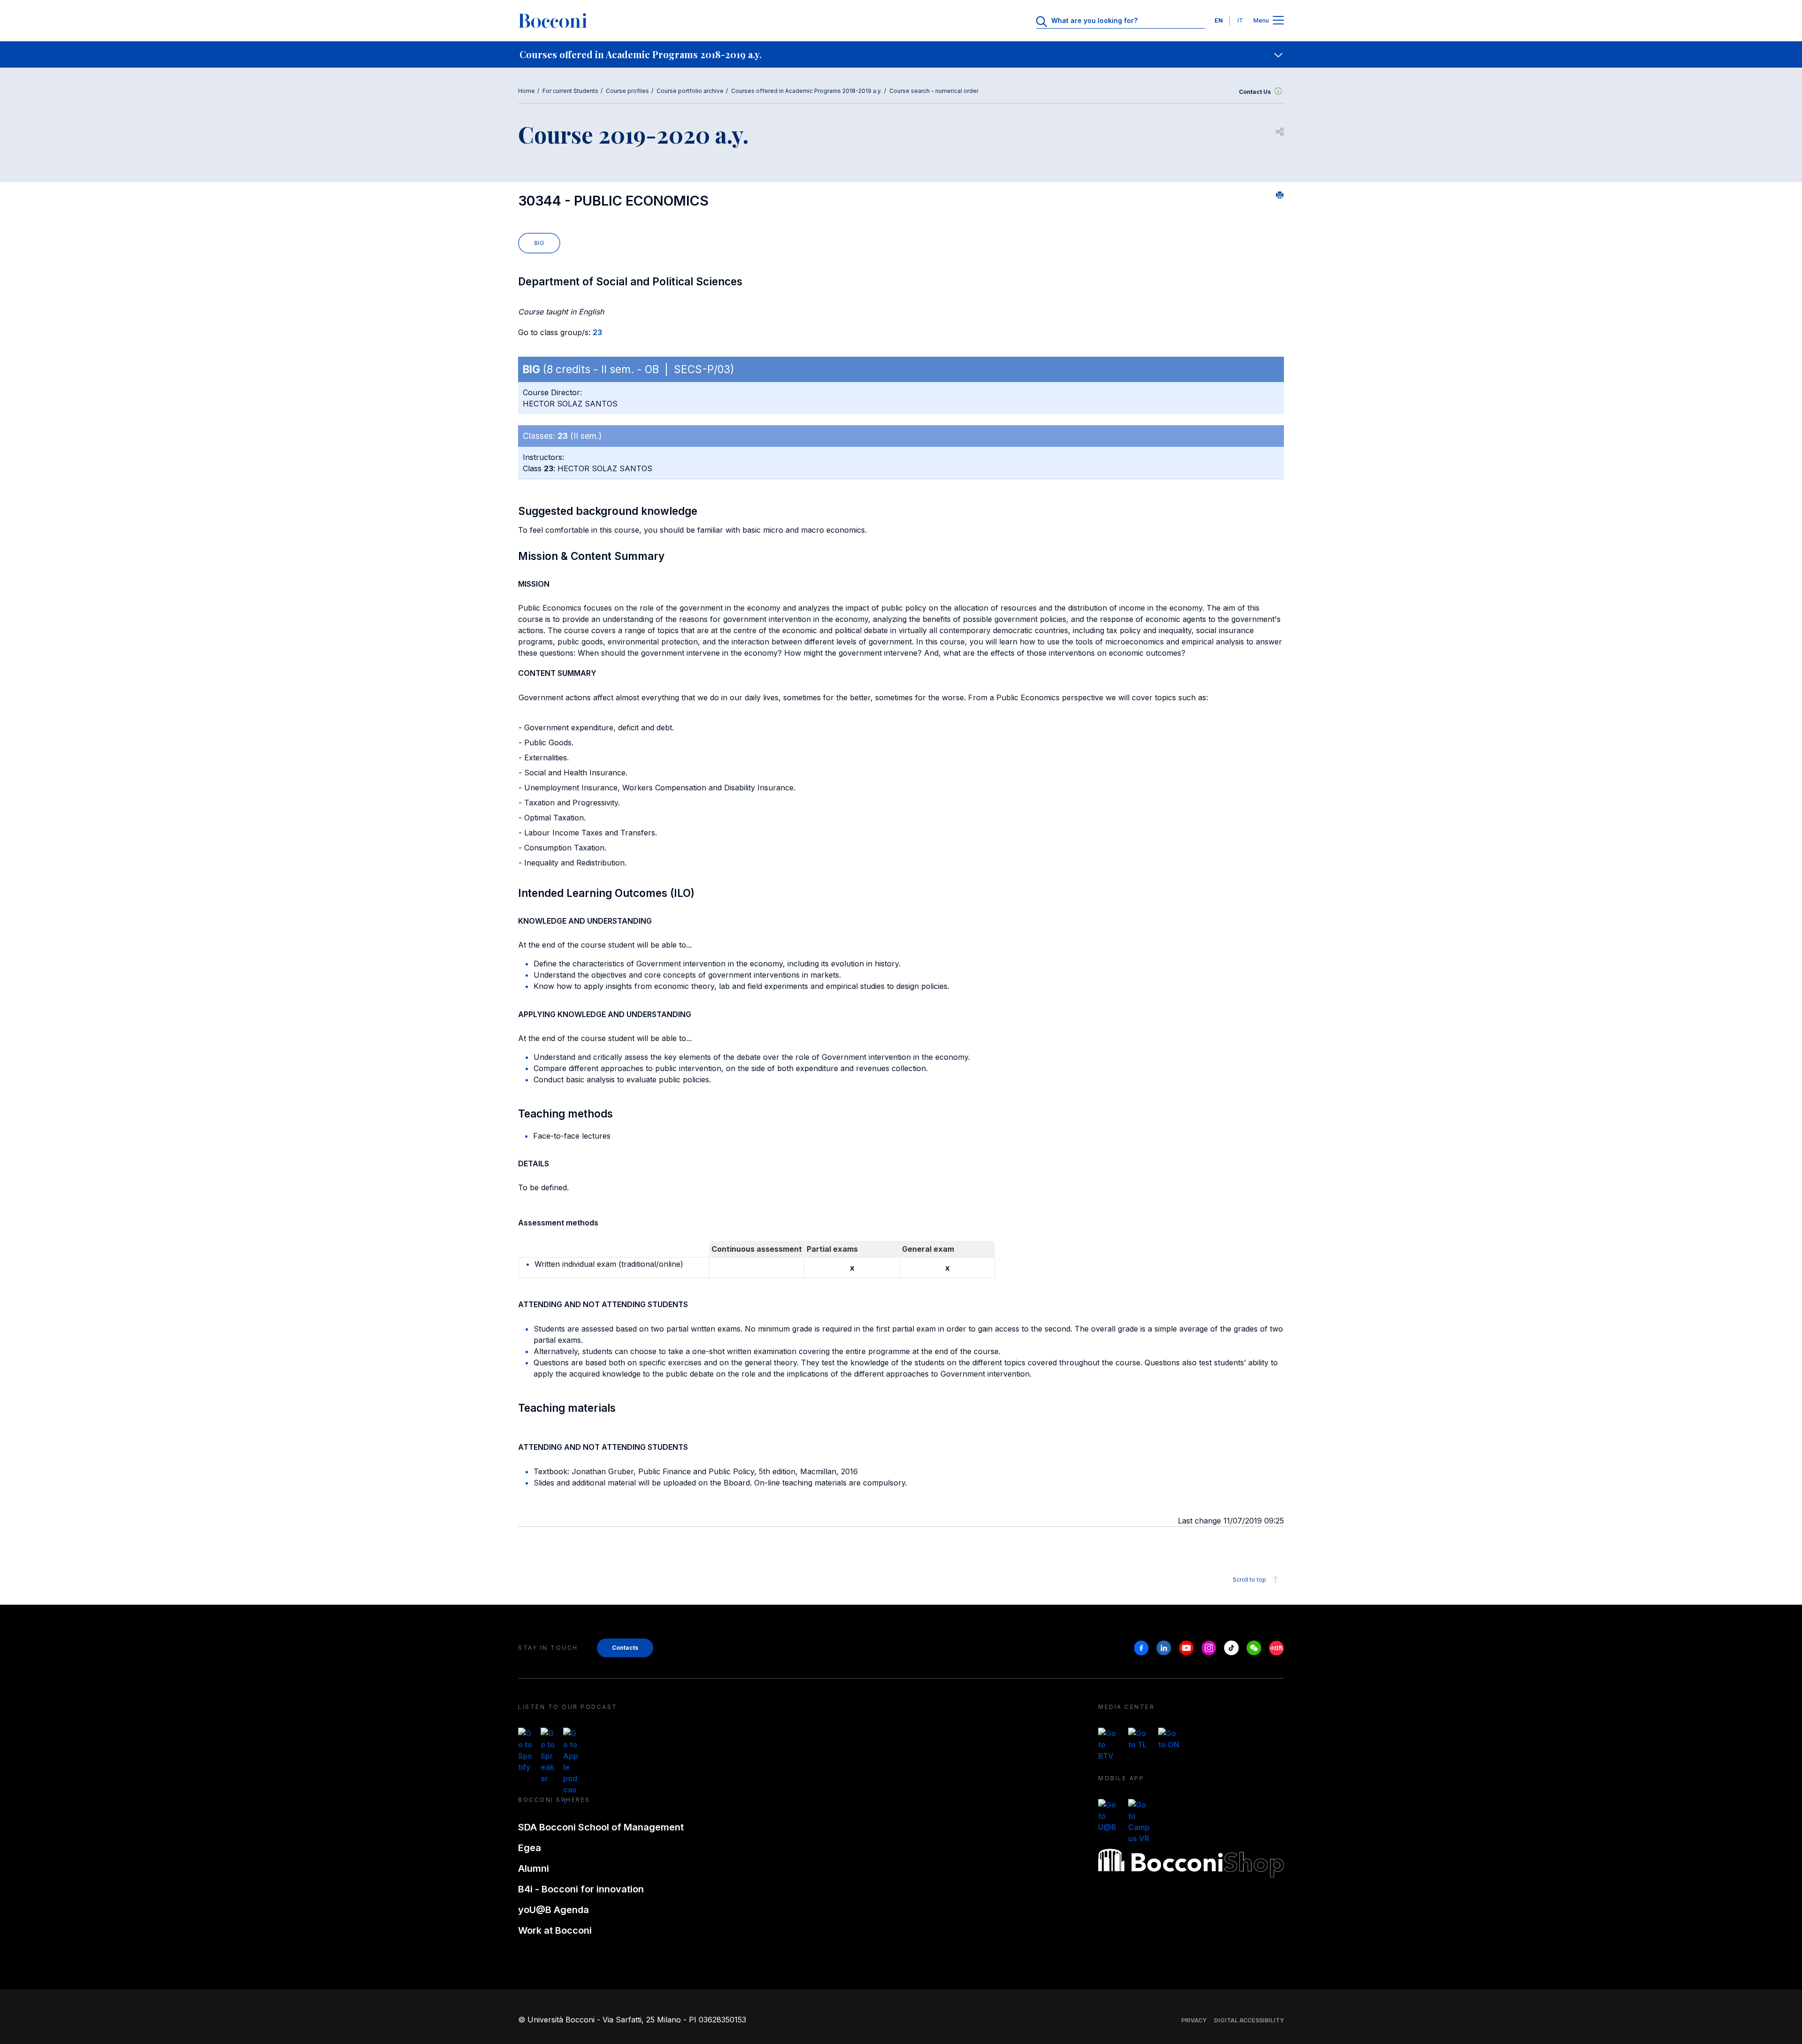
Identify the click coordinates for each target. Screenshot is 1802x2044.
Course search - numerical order (934, 91)
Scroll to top (1249, 1580)
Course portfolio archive (690, 91)
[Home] (553, 21)
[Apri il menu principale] (1278, 21)
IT (1240, 20)
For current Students (570, 91)
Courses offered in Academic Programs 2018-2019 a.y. (806, 91)
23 (597, 332)
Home (527, 91)
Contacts (625, 1648)
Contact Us (1255, 92)
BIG (539, 243)
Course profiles (627, 91)
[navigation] (901, 54)
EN (1219, 20)
